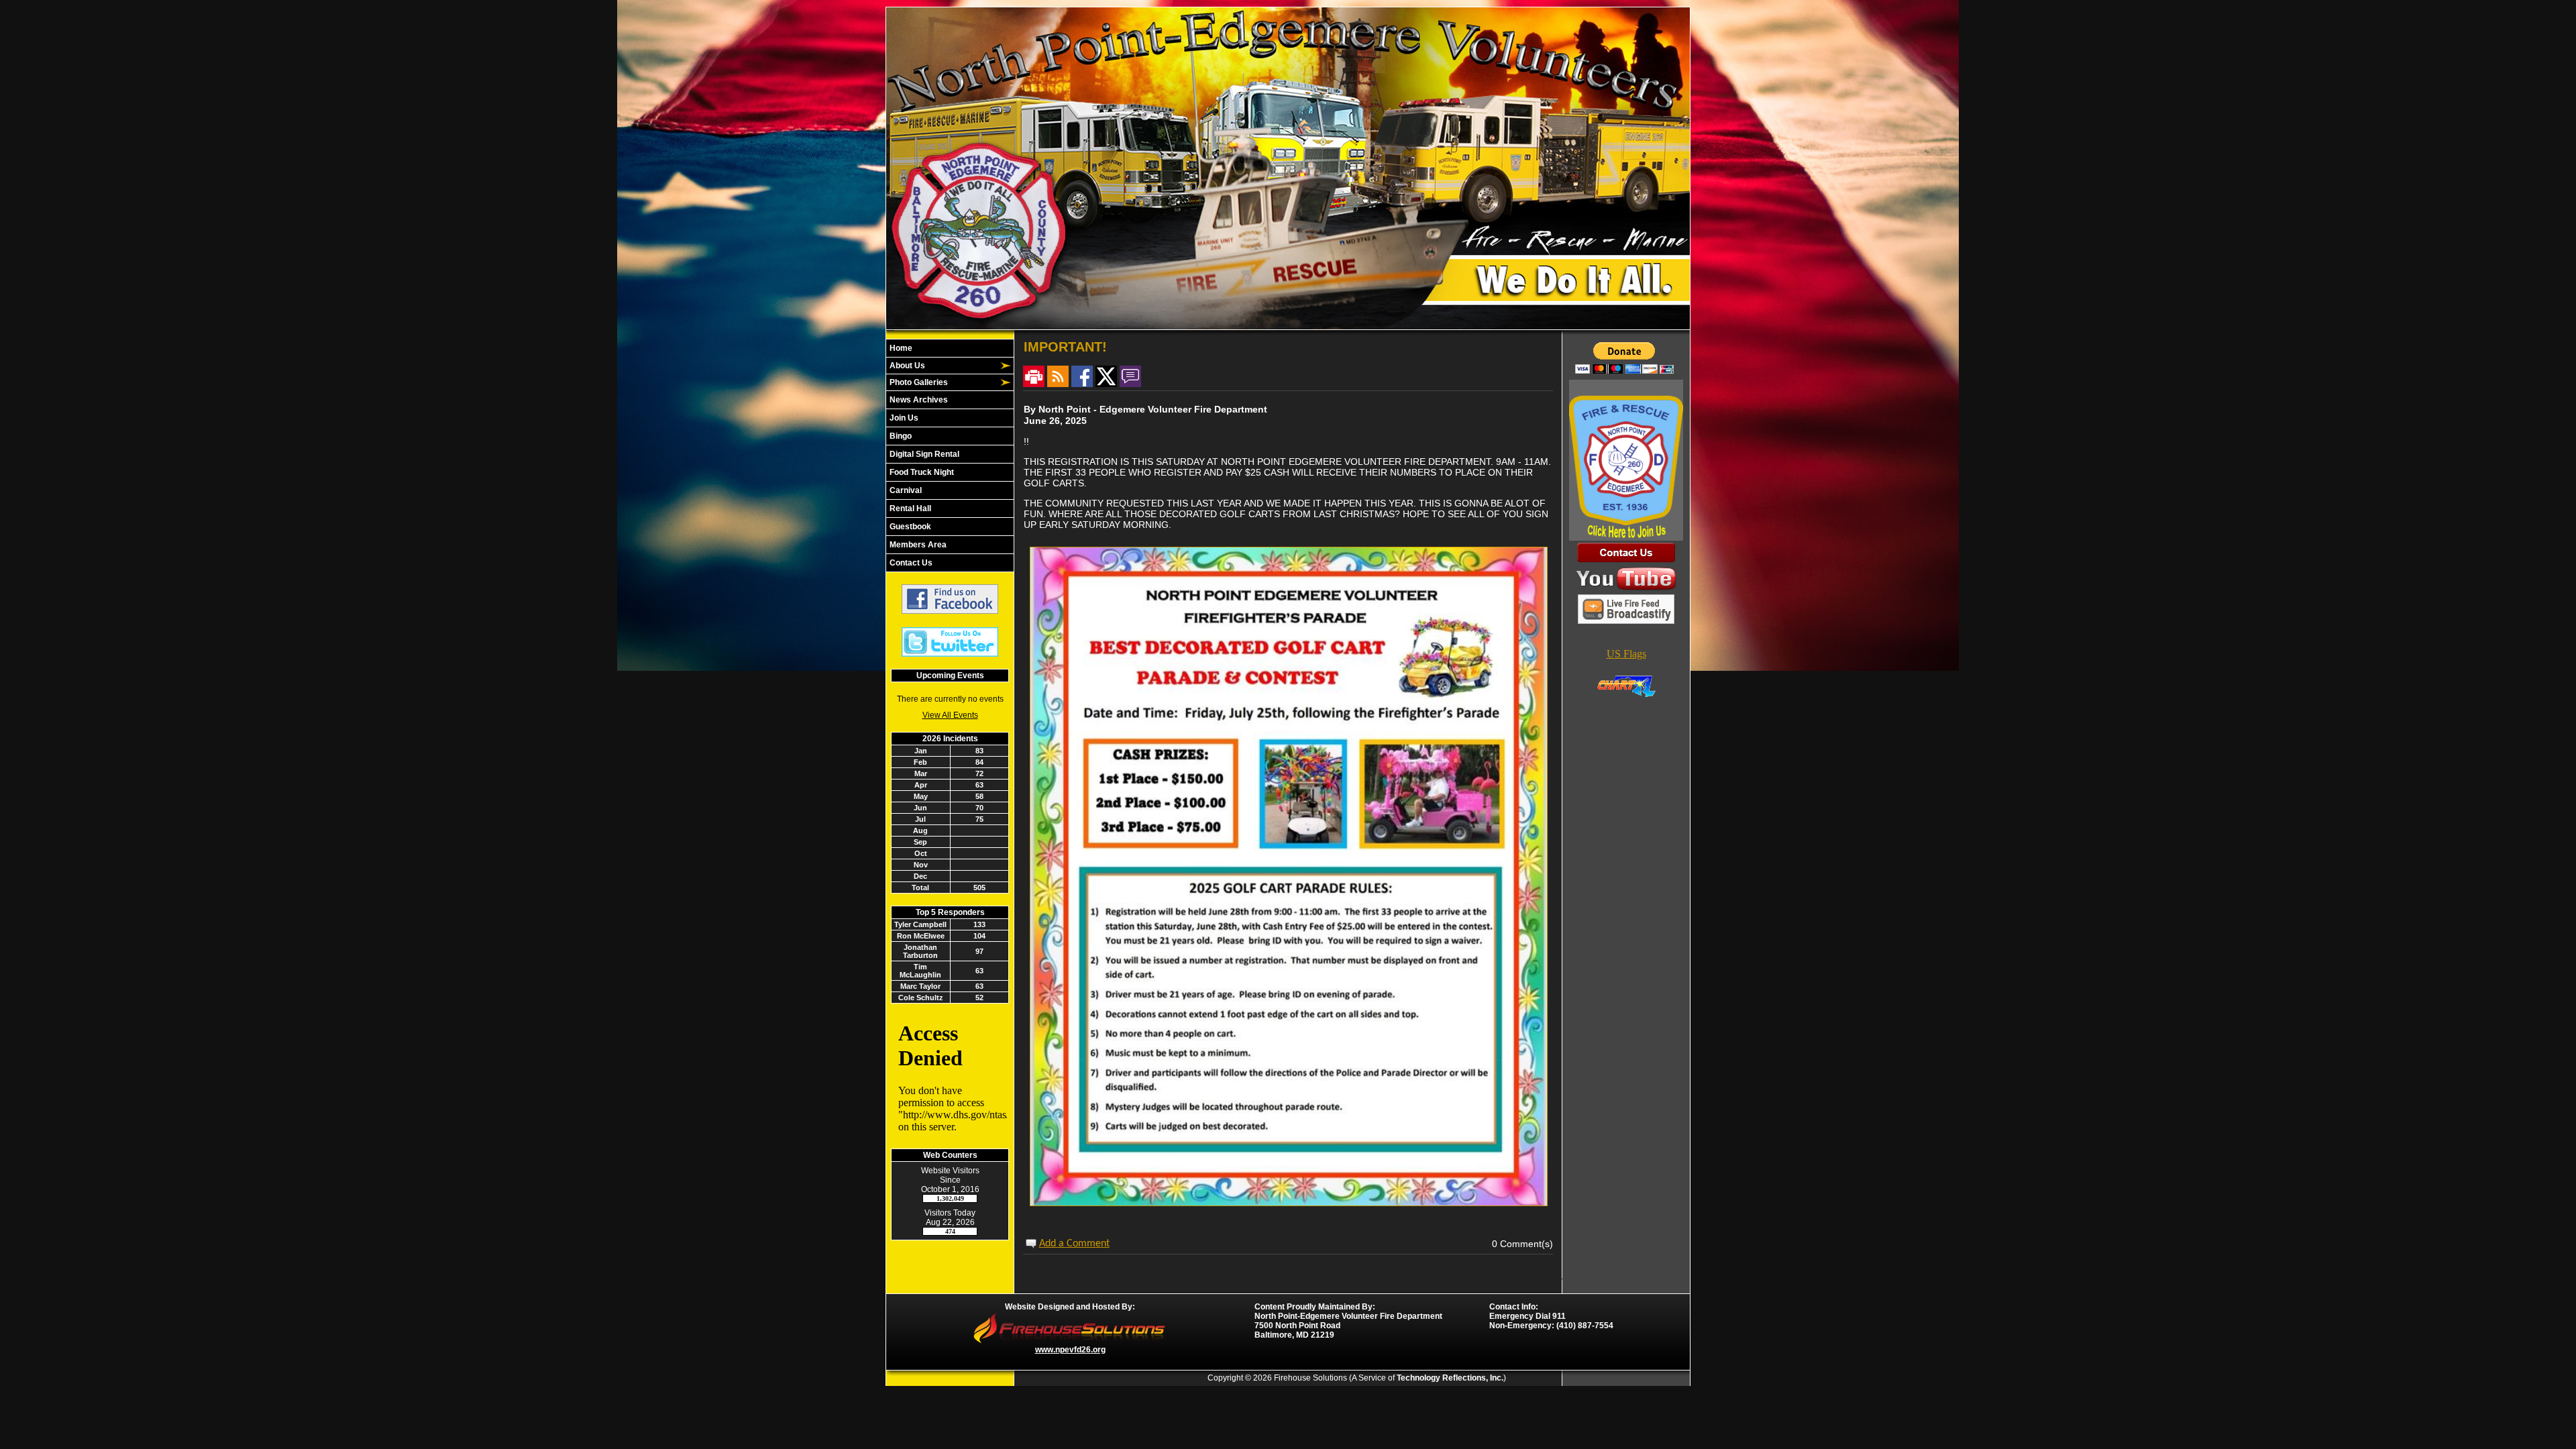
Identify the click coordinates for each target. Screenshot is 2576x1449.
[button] (943, 366)
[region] (950, 455)
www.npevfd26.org (1070, 1350)
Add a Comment (1074, 1244)
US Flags (1626, 654)
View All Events (950, 715)
